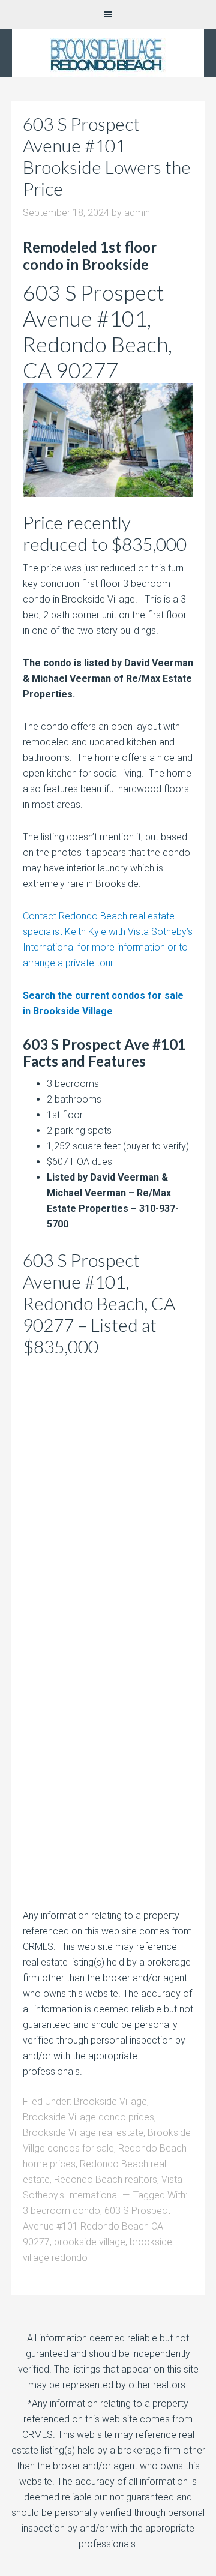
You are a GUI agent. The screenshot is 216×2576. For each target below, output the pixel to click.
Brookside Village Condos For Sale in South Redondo (108, 53)
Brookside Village (110, 2102)
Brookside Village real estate (83, 2133)
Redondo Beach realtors (106, 2180)
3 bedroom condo (61, 2211)
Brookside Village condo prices (88, 2117)
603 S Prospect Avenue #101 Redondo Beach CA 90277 (97, 2226)
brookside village (90, 2242)
